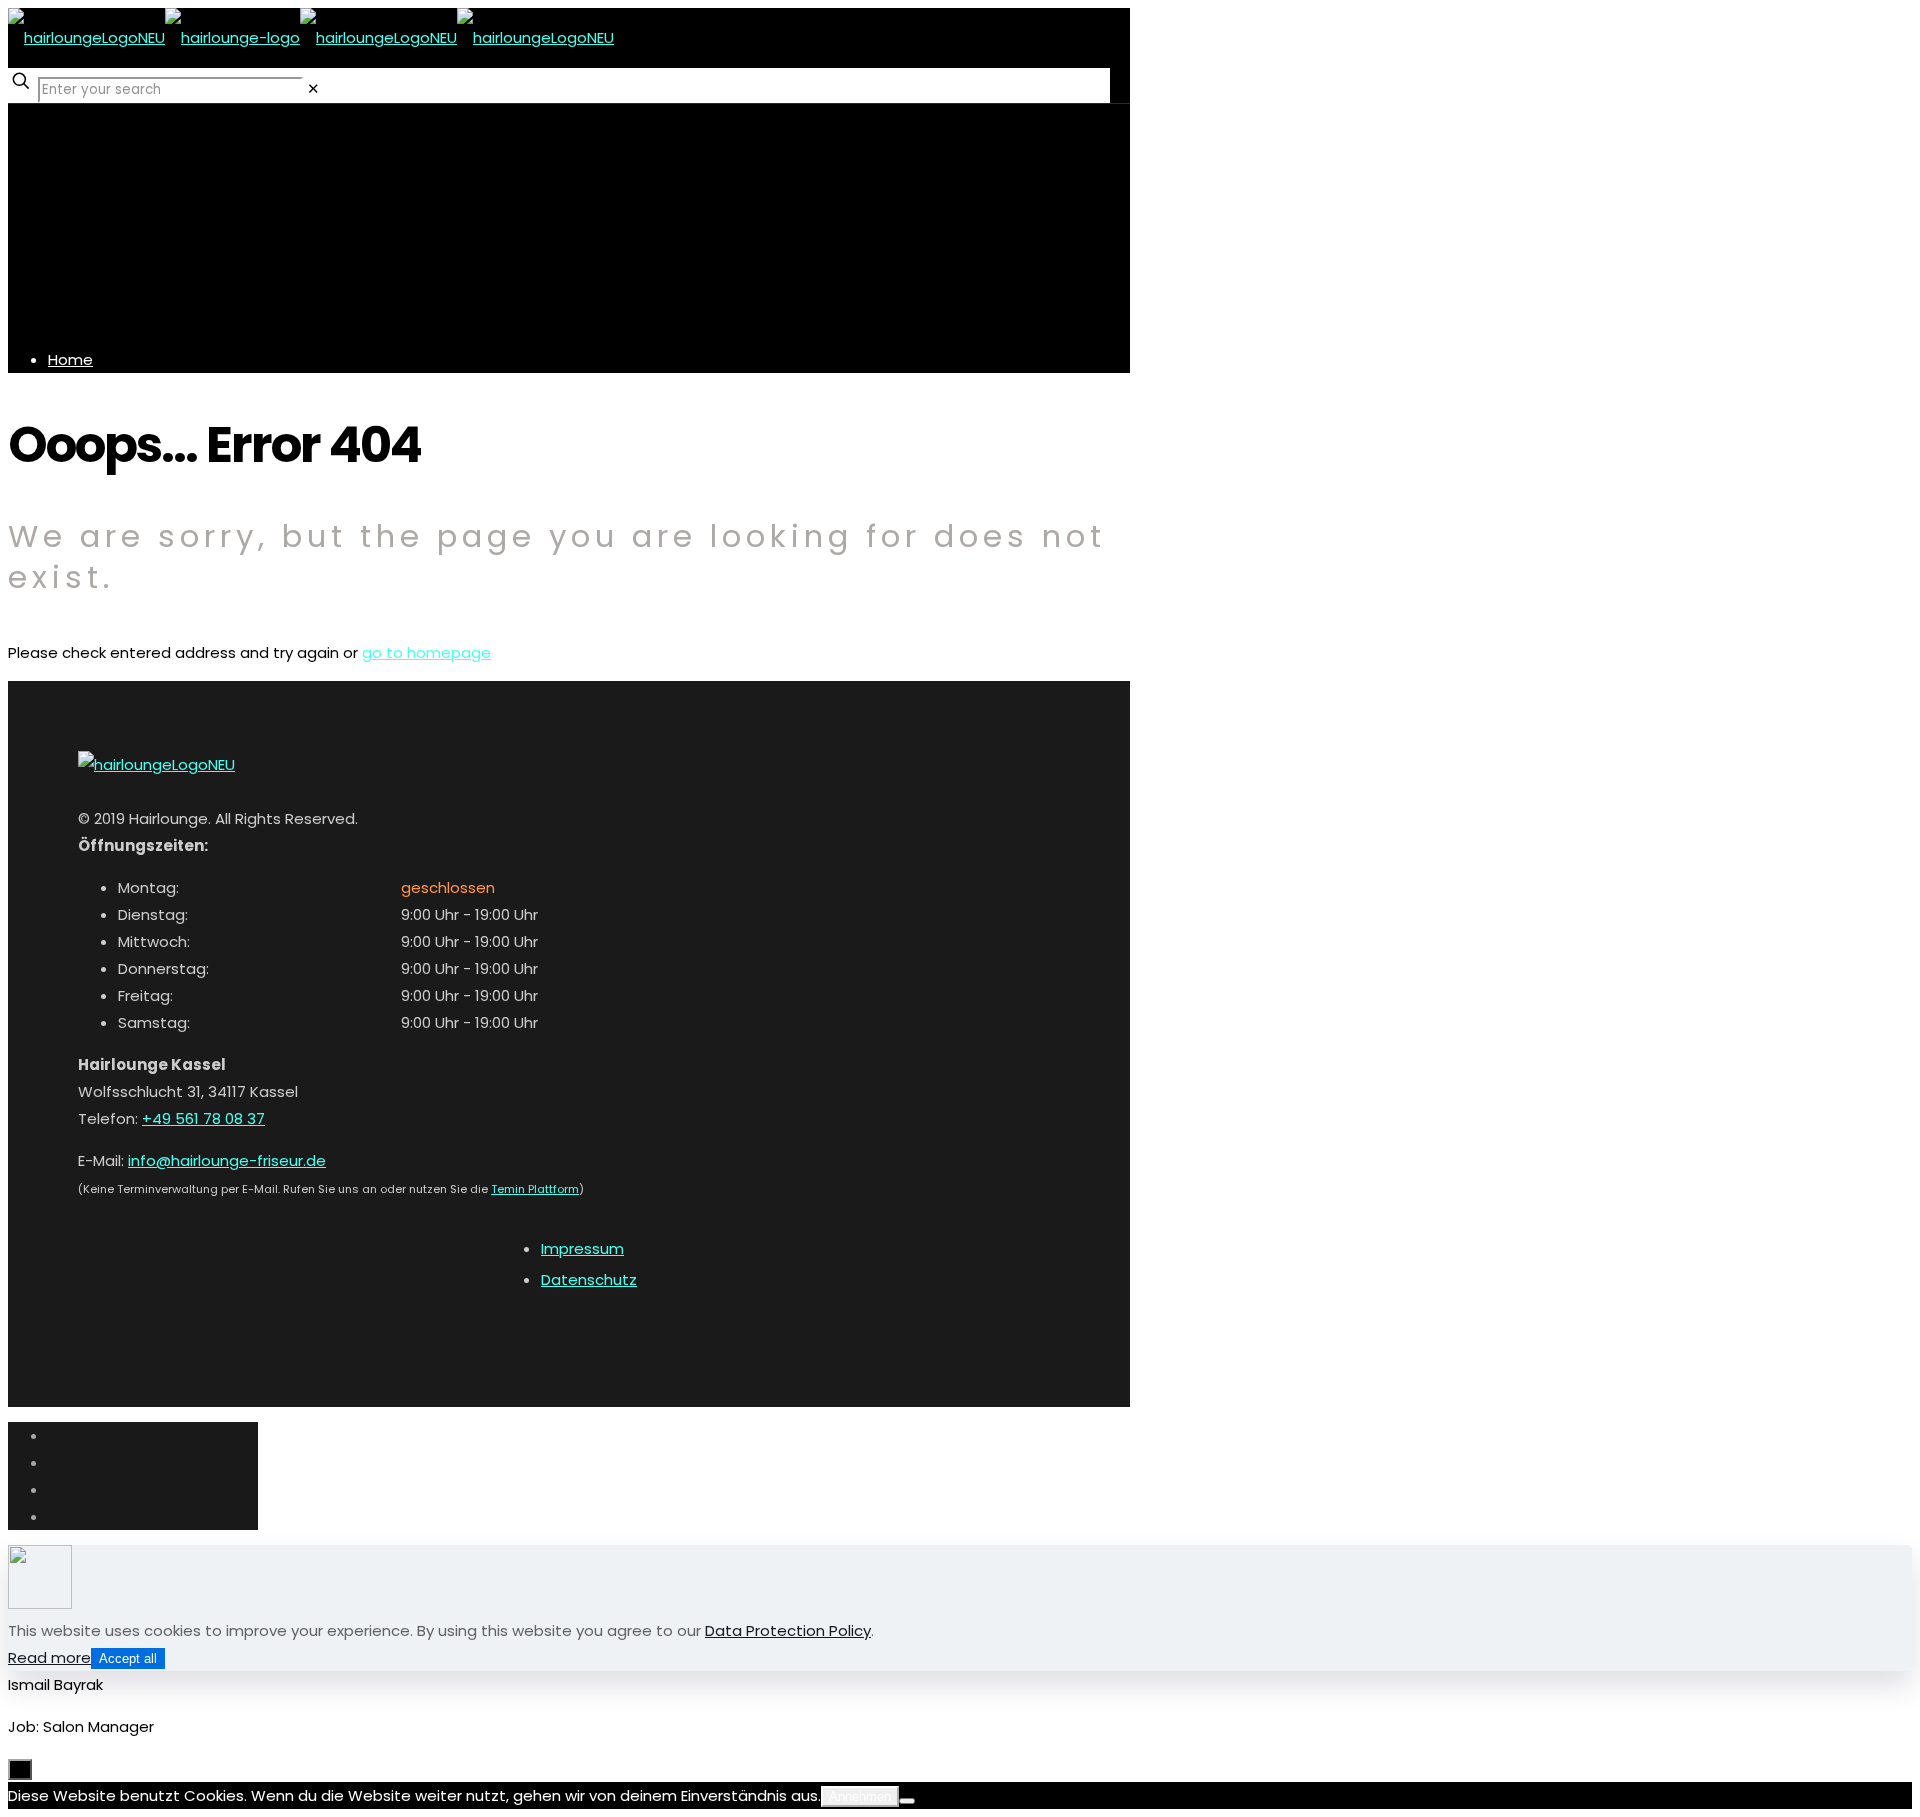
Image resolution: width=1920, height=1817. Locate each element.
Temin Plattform (535, 1189)
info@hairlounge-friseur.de (227, 1160)
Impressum (582, 1248)
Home (70, 359)
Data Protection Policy (788, 1630)
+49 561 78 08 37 (203, 1118)
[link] (313, 88)
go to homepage (426, 652)
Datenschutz (589, 1279)
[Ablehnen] (907, 1801)
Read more (49, 1657)
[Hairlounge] (311, 37)
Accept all (128, 1658)
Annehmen (860, 1796)
